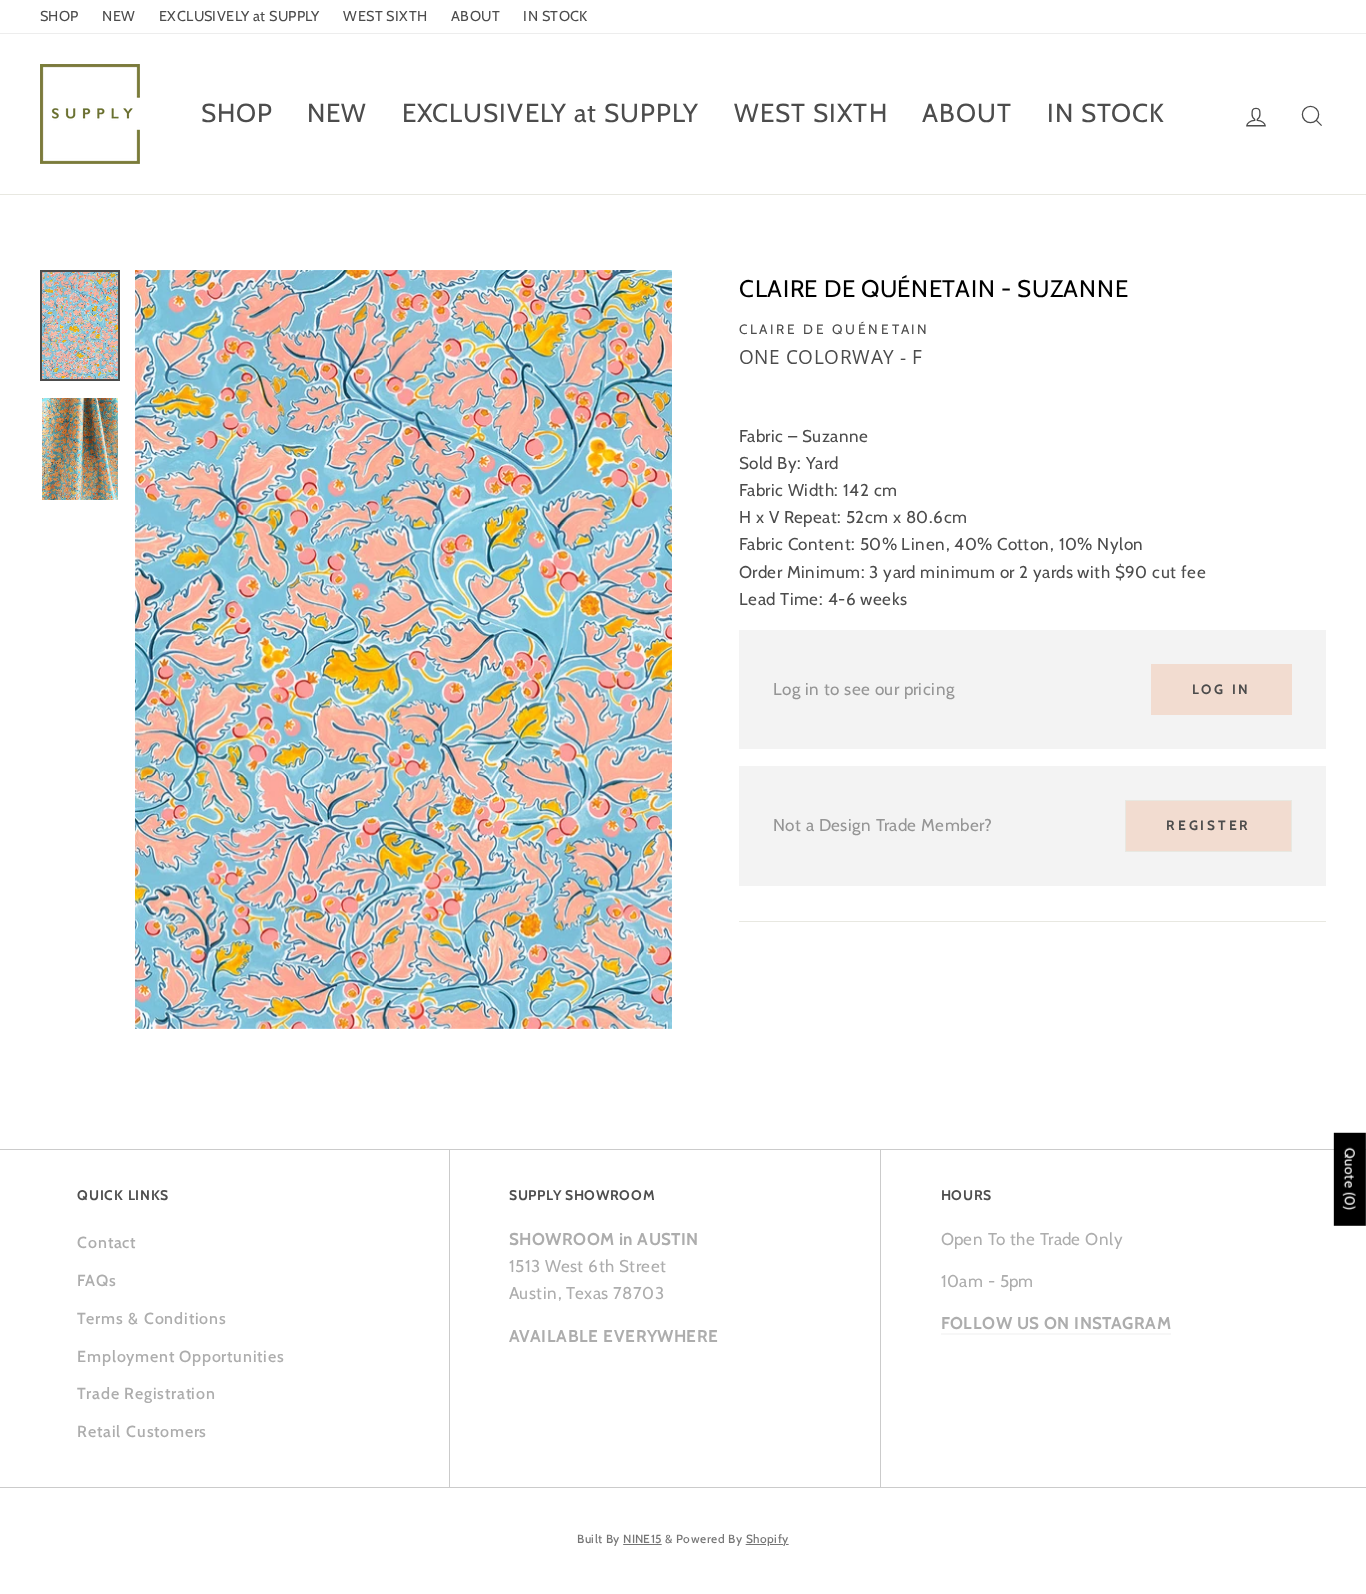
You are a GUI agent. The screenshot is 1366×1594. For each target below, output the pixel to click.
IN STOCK (555, 16)
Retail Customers (142, 1431)
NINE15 (642, 1539)
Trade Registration (146, 1393)
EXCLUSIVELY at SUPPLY (239, 16)
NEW (118, 16)
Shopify (767, 1539)
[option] (403, 649)
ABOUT (475, 16)
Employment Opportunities (180, 1356)
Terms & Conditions (151, 1318)
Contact (106, 1242)
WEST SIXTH (385, 16)
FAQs (96, 1280)
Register (1208, 825)
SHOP (59, 16)
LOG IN (1221, 689)
